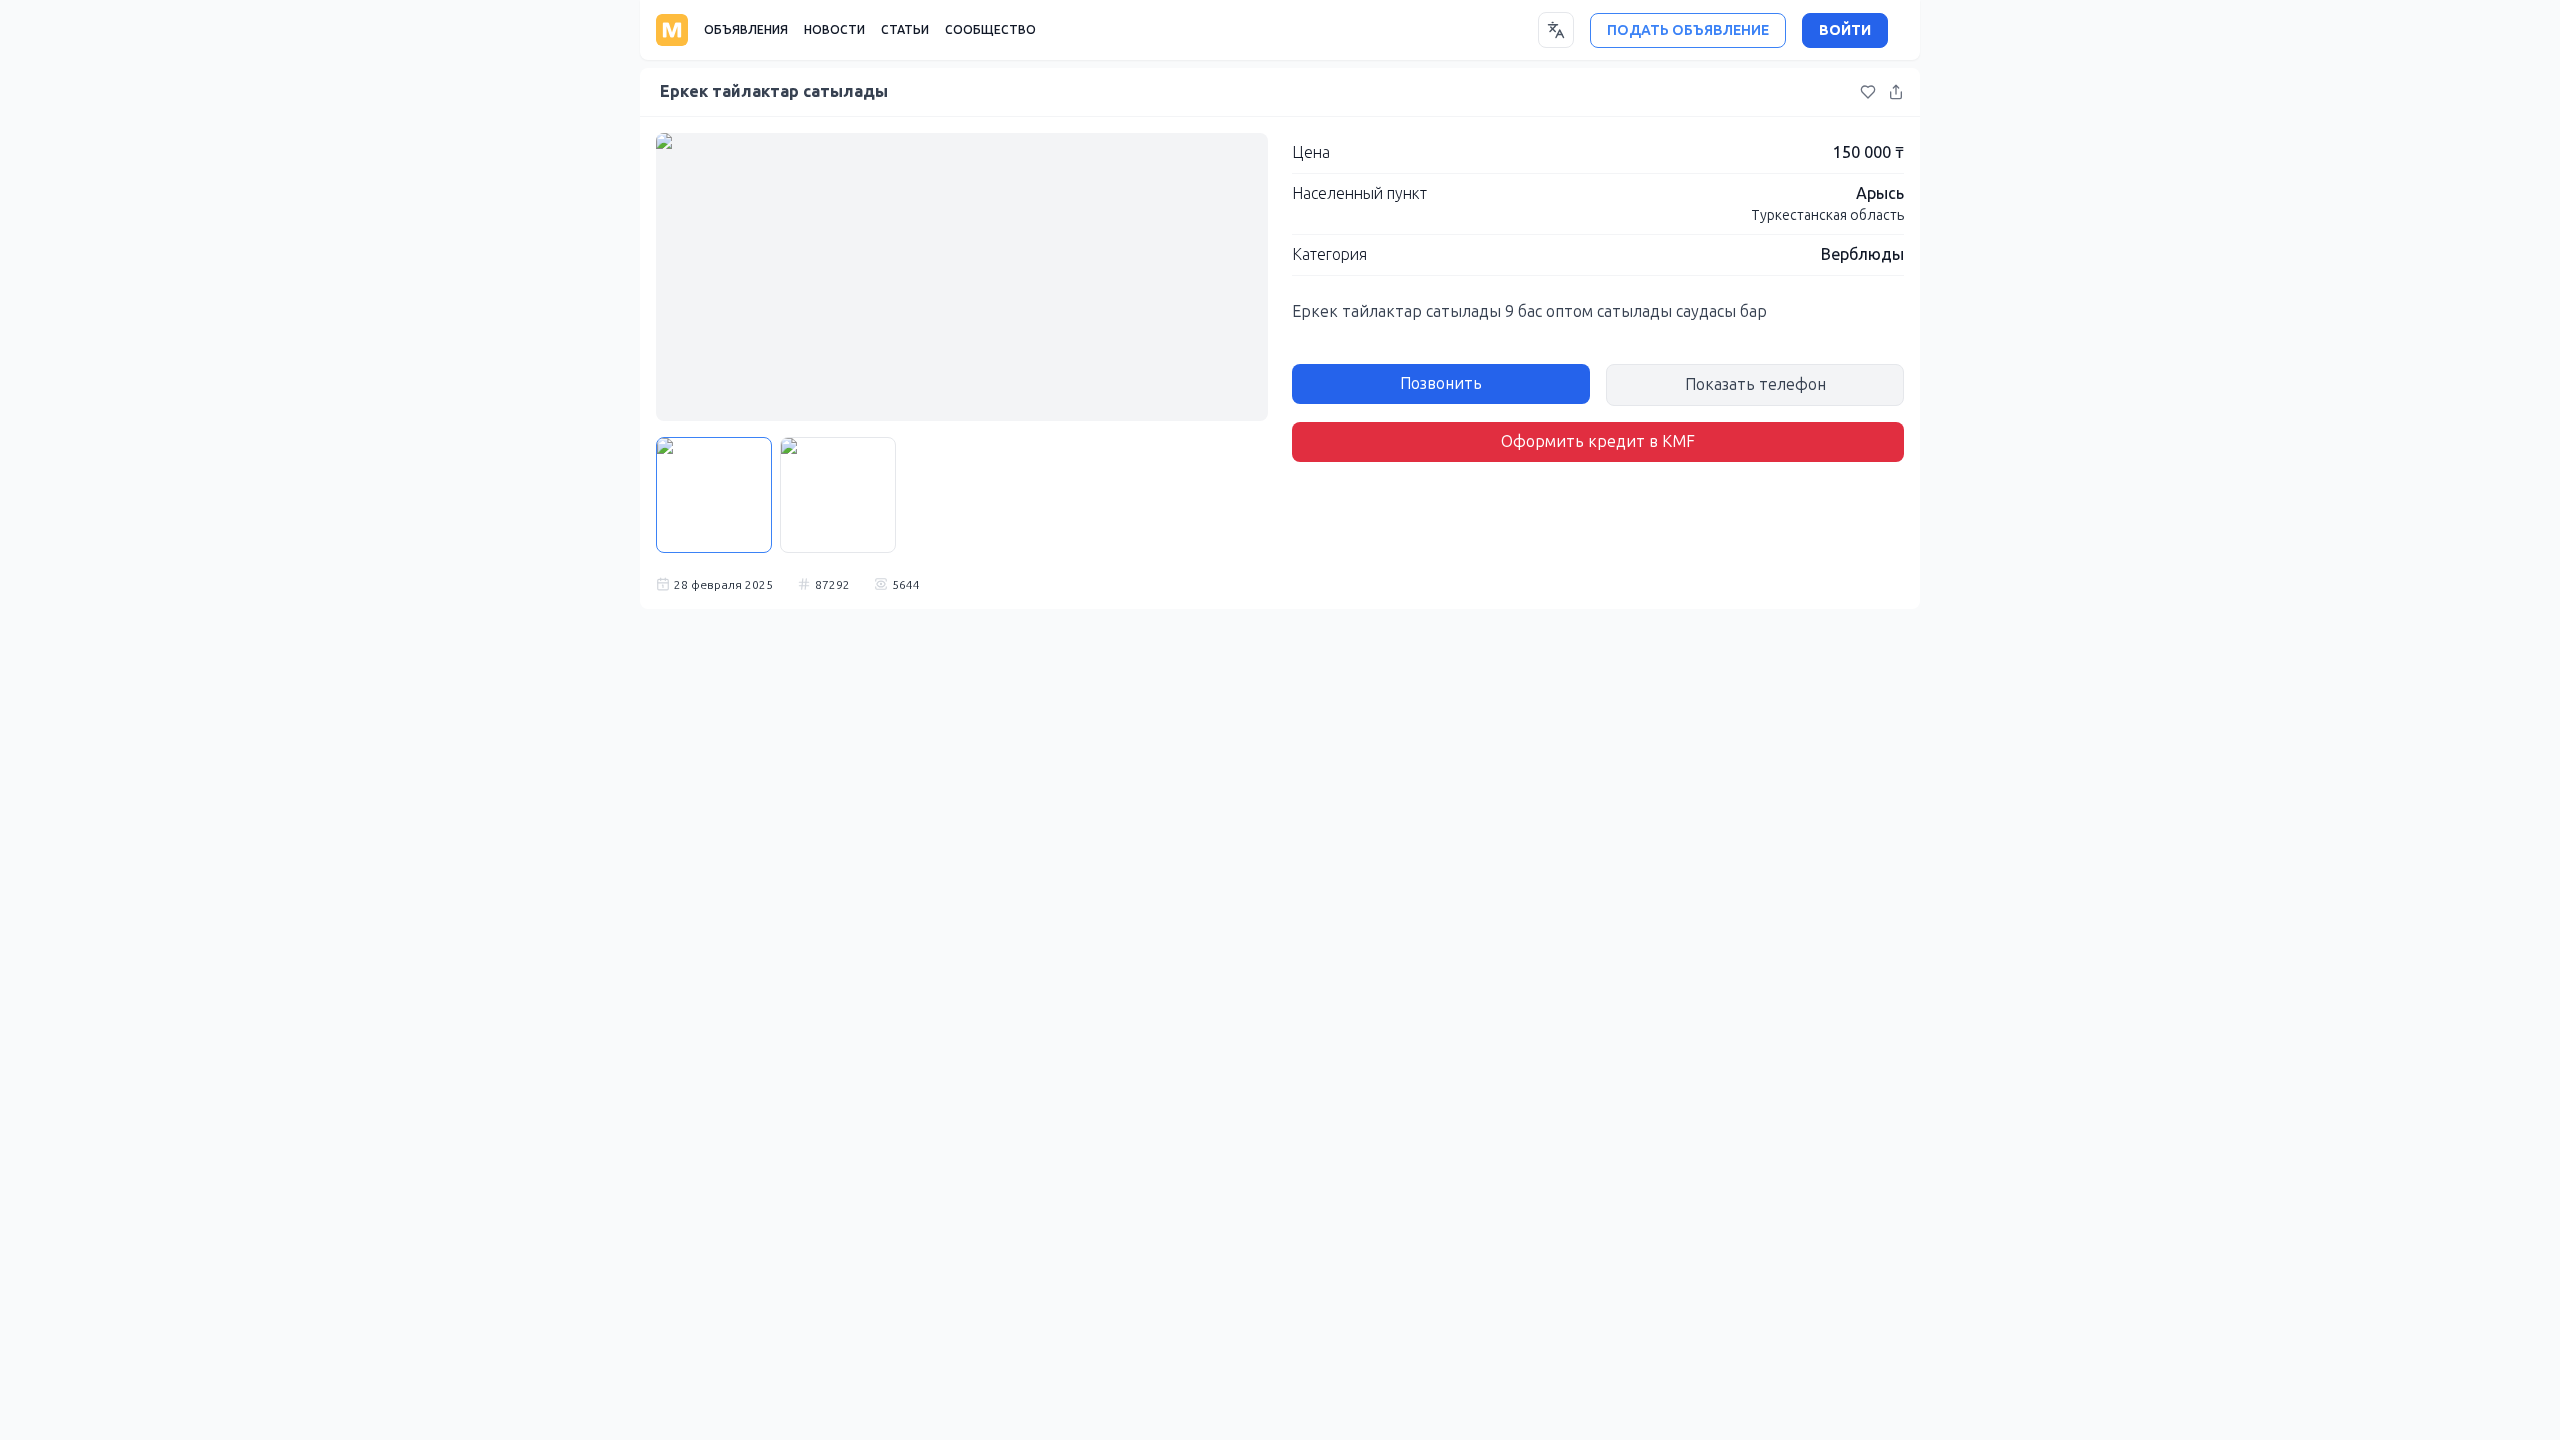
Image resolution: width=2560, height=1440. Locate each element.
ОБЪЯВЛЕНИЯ (746, 30)
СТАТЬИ (905, 30)
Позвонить (1441, 383)
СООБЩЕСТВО (990, 30)
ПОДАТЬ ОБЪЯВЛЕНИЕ (1688, 30)
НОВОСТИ (834, 30)
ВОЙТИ (1845, 30)
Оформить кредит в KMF (1598, 441)
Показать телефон (1755, 384)
